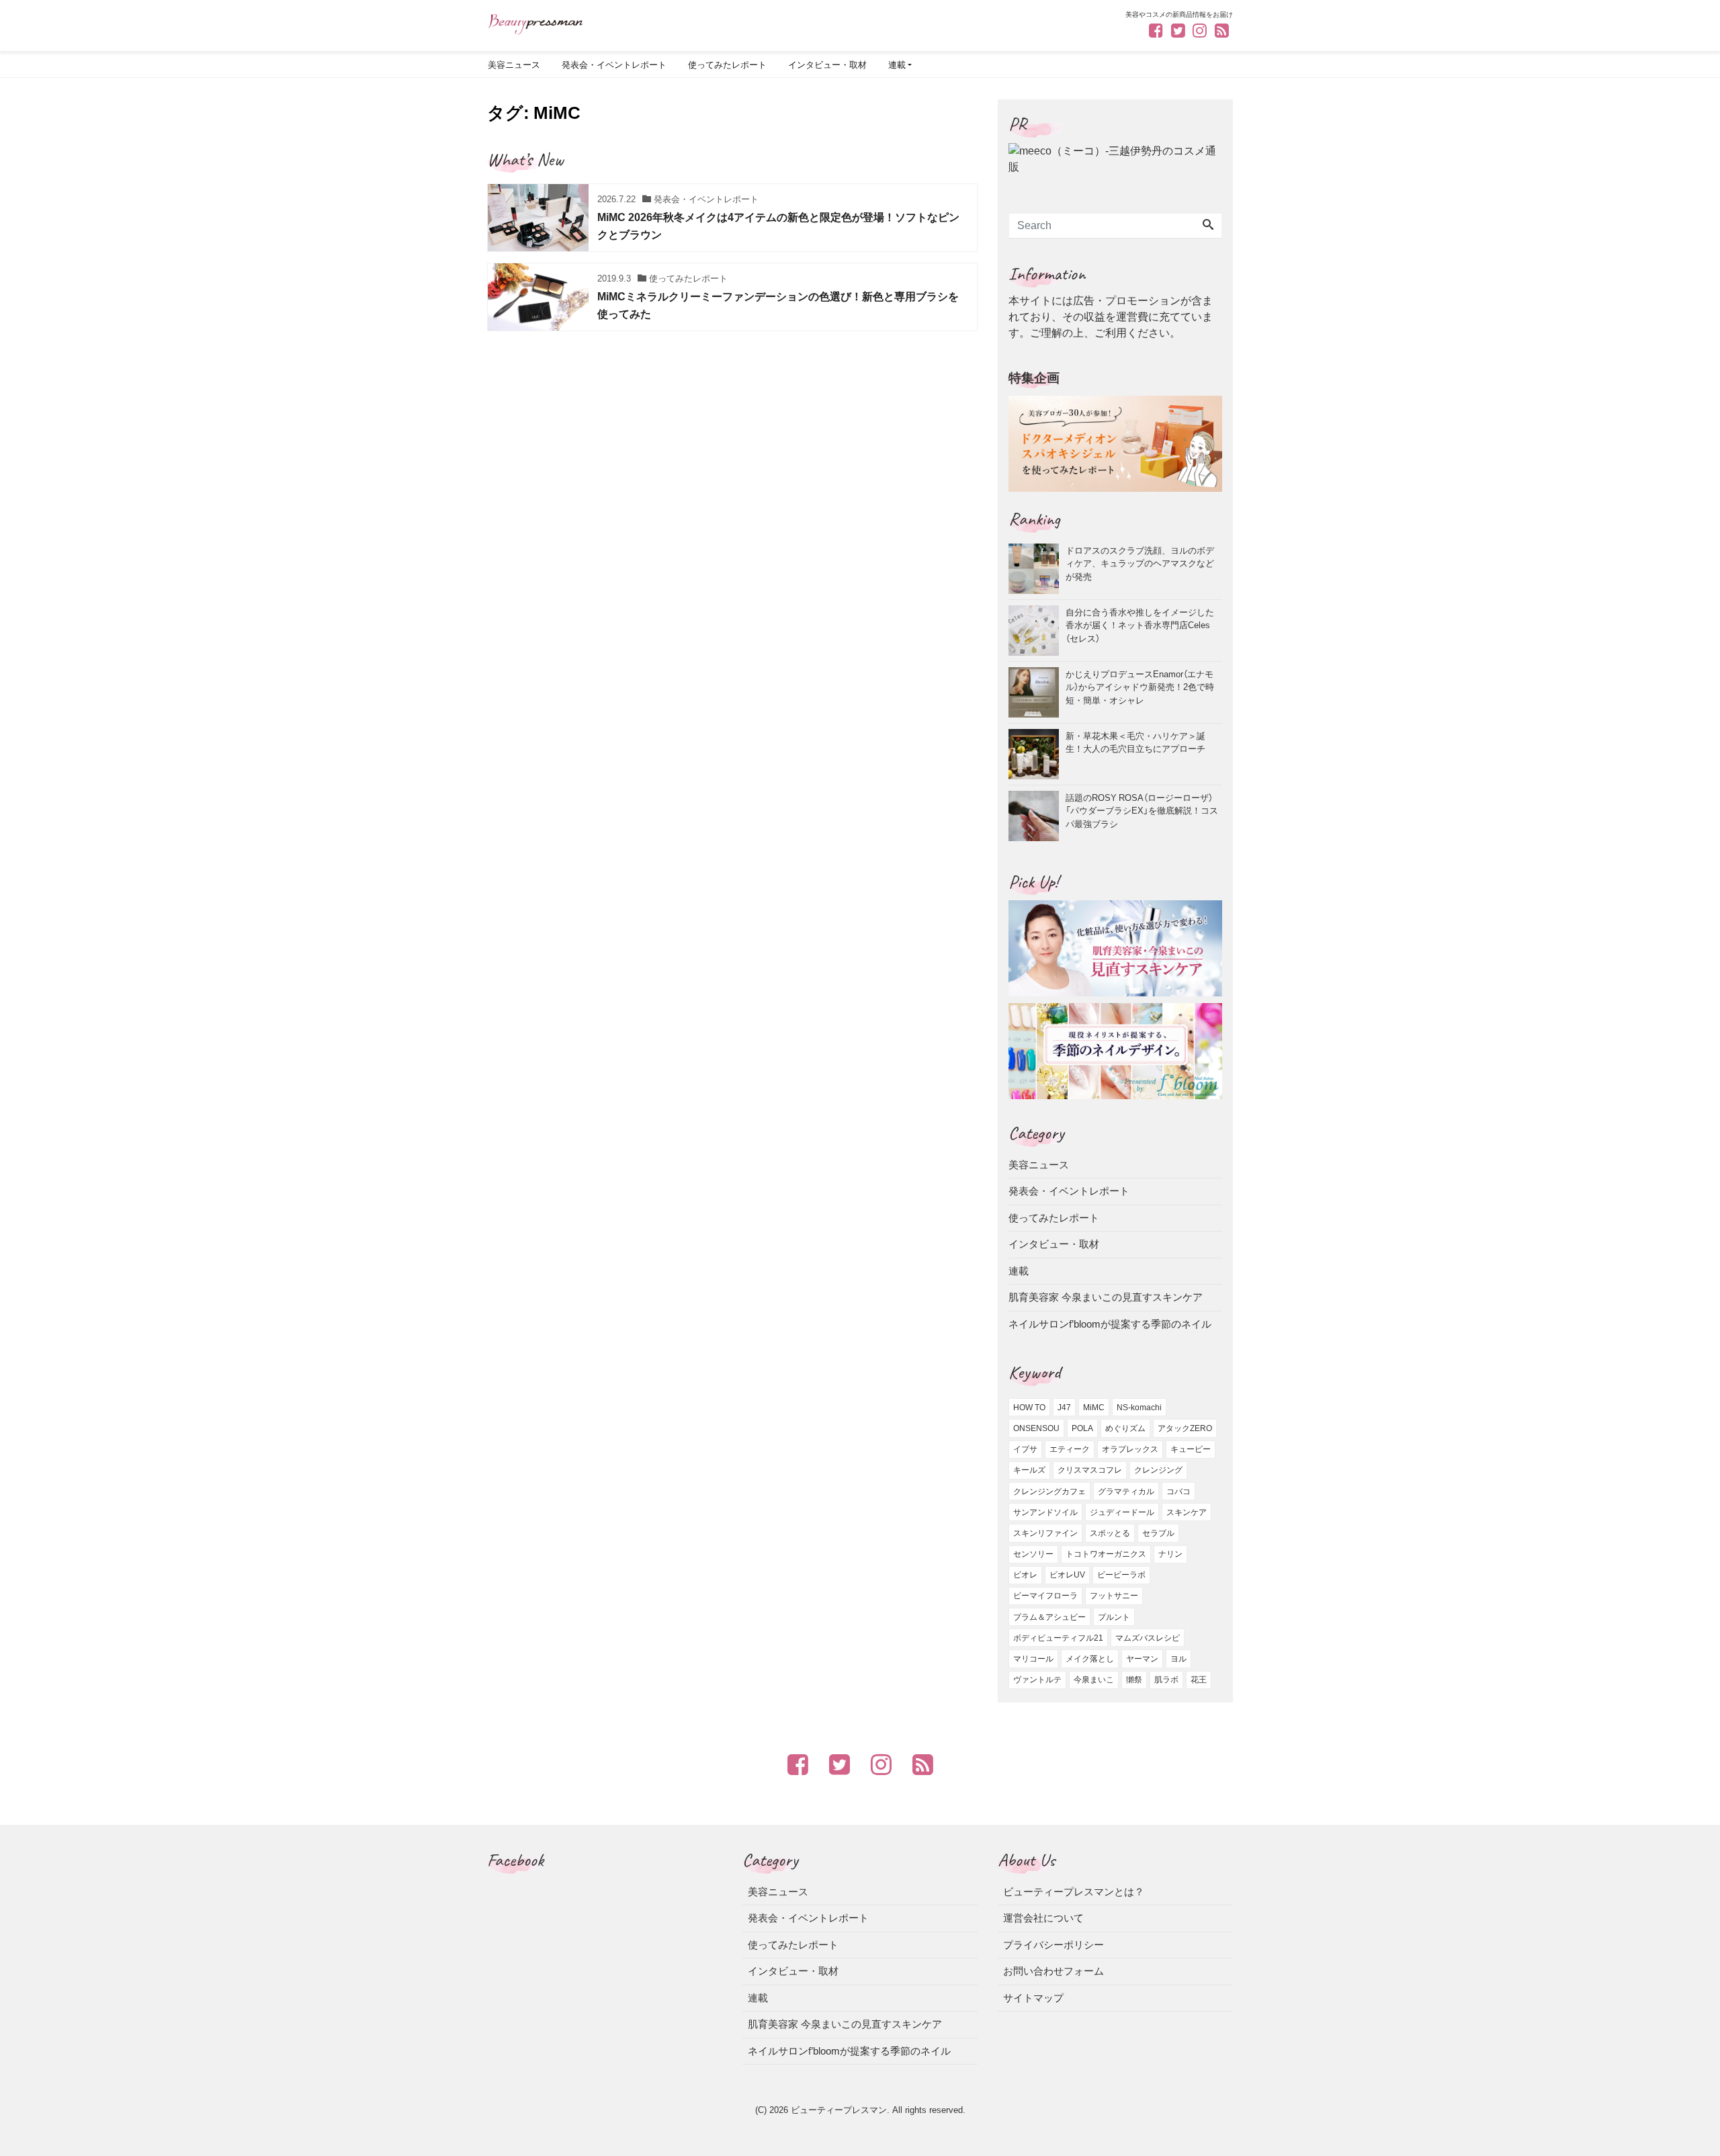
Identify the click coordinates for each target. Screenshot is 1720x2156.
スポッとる (1110, 1533)
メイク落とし (1090, 1659)
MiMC (1094, 1408)
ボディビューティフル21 (1058, 1638)
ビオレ (1025, 1575)
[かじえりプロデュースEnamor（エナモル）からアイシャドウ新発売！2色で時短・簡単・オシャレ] (1037, 692)
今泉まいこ (1094, 1680)
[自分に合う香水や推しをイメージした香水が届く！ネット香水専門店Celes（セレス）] (1037, 631)
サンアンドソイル (1045, 1512)
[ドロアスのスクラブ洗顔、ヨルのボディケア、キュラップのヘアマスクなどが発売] (1037, 569)
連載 (897, 65)
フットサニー (1114, 1596)
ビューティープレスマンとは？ (1074, 1892)
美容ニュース (514, 65)
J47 (1064, 1408)
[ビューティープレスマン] (535, 23)
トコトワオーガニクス (1106, 1554)
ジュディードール (1122, 1512)
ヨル (1178, 1659)
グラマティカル (1126, 1492)
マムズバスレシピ (1148, 1638)
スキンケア (1187, 1512)
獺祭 (1134, 1680)
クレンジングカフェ (1049, 1492)
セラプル (1158, 1533)
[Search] (1208, 226)
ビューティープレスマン (839, 2110)
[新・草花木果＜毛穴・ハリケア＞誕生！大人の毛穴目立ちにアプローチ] (1037, 754)
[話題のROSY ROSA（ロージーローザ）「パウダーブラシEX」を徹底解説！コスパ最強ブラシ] (1037, 816)
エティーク (1070, 1449)
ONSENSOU (1036, 1428)
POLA (1082, 1428)
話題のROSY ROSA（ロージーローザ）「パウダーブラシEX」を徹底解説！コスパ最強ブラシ (1142, 810)
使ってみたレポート (727, 65)
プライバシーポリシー (1053, 1945)
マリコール (1033, 1659)
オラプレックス (1130, 1449)
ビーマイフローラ (1045, 1596)
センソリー (1033, 1554)
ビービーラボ (1121, 1575)
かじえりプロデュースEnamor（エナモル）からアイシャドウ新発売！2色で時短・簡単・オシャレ (1140, 687)
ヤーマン (1142, 1659)
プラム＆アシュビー (1049, 1617)
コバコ (1178, 1492)
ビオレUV (1067, 1575)
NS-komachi (1139, 1408)
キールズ (1029, 1470)
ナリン (1170, 1554)
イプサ (1025, 1449)
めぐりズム (1125, 1428)
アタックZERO (1185, 1428)
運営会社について (1043, 1918)
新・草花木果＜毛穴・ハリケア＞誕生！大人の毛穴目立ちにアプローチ (1135, 742)
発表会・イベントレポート (614, 65)
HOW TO (1029, 1408)
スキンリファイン (1045, 1533)
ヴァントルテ (1037, 1680)
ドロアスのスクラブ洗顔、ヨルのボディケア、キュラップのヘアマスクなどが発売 (1140, 563)
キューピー (1191, 1449)
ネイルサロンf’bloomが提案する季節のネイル (1110, 1324)
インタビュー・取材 (827, 65)
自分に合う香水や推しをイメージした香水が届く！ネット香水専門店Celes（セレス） (1140, 625)
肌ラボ (1166, 1680)
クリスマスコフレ (1090, 1470)
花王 (1199, 1680)
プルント (1114, 1617)
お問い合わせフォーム (1053, 1971)
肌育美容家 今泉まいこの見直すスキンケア (1106, 1297)
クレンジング (1158, 1470)
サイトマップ (1033, 1998)
